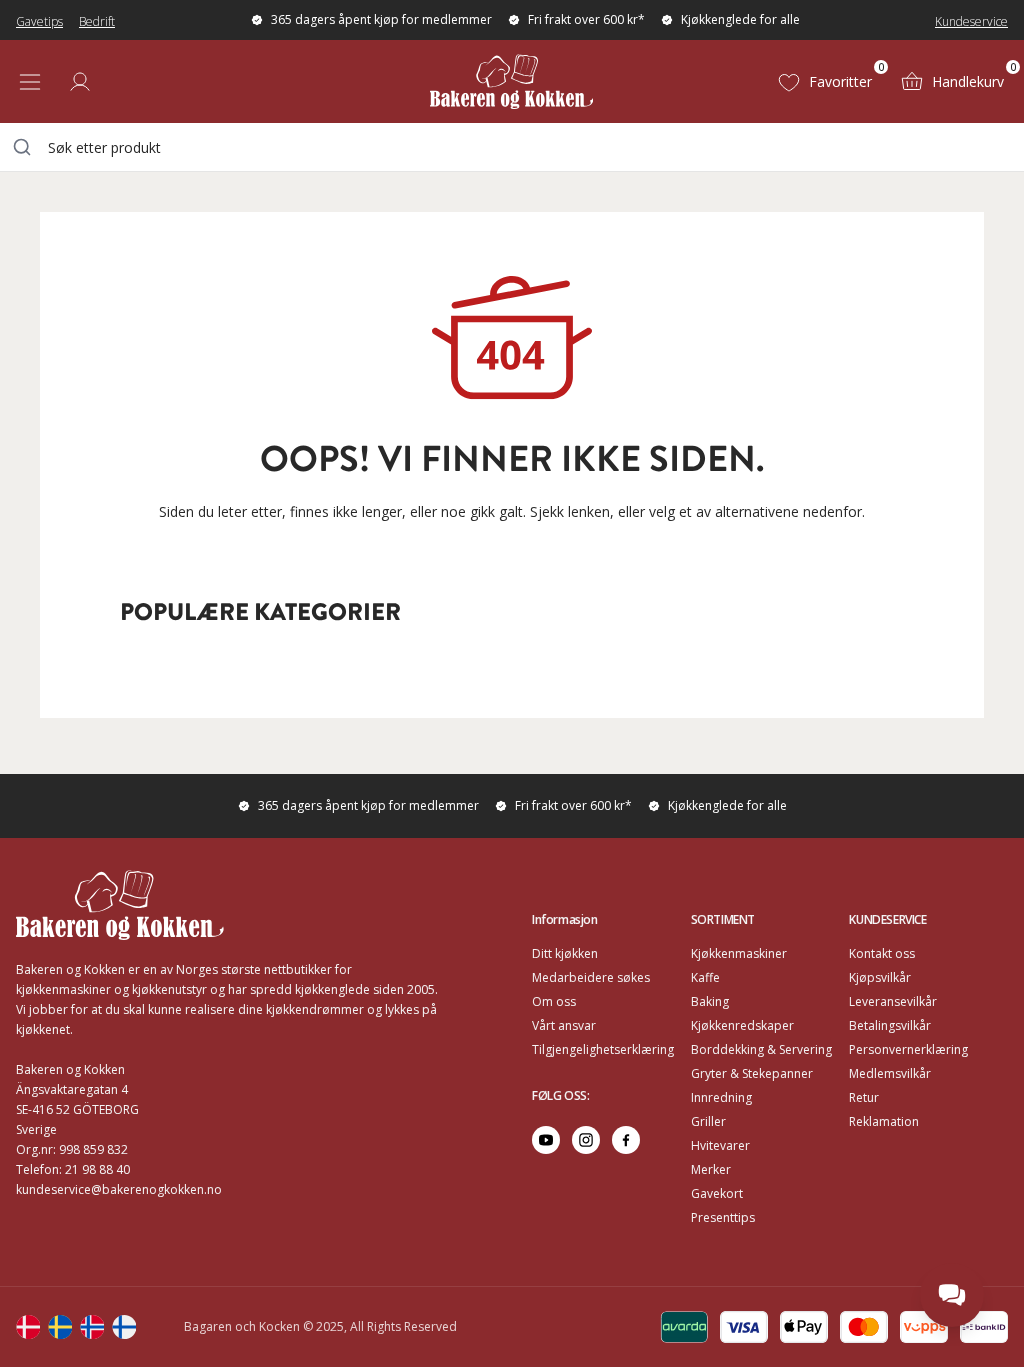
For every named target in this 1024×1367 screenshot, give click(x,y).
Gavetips (39, 21)
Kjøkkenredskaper (742, 1025)
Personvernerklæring (908, 1049)
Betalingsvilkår (890, 1025)
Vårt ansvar (564, 1025)
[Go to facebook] (626, 1140)
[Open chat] (952, 1295)
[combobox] (512, 147)
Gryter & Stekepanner (752, 1073)
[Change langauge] (28, 1327)
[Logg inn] (80, 82)
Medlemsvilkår (890, 1073)
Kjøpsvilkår (880, 977)
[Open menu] (30, 82)
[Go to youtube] (546, 1140)
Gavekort (717, 1193)
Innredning (721, 1097)
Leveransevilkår (893, 1001)
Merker (711, 1169)
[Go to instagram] (586, 1140)
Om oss (554, 1001)
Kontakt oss (882, 953)
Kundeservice (971, 21)
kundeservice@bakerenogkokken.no (119, 1189)
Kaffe (705, 977)
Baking (710, 1001)
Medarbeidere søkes (591, 977)
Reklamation (884, 1121)
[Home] (511, 81)
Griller (708, 1121)
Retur (864, 1097)
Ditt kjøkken (565, 953)
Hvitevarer (720, 1145)
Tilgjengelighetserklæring (603, 1049)
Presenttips (723, 1217)
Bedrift (97, 21)
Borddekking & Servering (761, 1049)
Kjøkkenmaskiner (739, 953)
